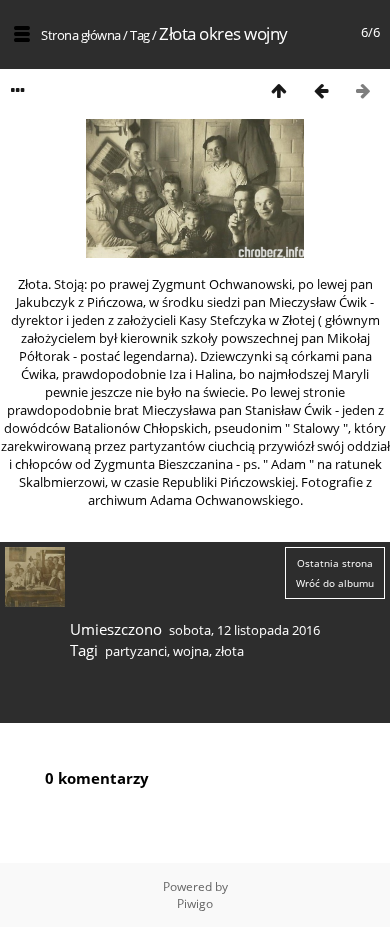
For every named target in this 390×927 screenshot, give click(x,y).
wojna (191, 651)
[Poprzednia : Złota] (321, 90)
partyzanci (136, 651)
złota (229, 651)
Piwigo (195, 903)
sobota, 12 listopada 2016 (244, 630)
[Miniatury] (279, 90)
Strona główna (81, 35)
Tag (140, 35)
